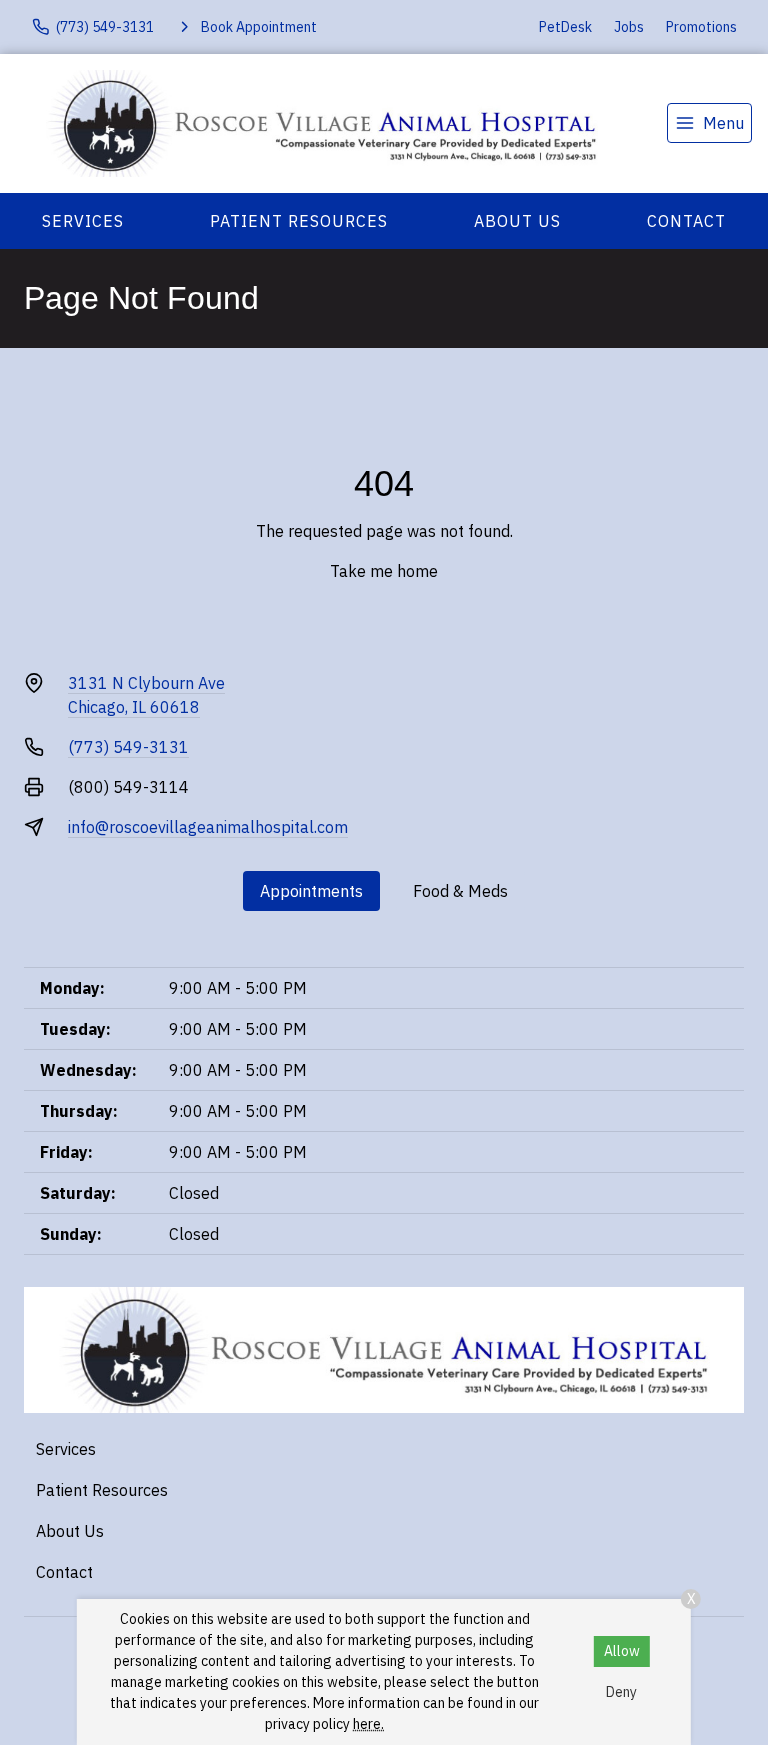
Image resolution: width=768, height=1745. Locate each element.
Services (83, 221)
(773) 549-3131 (128, 747)
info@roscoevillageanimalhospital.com (208, 827)
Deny (621, 1692)
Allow (622, 1651)
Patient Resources (299, 221)
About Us (517, 221)
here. (368, 1724)
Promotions (701, 27)
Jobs (629, 27)
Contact (686, 221)
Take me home (384, 571)
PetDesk (565, 27)
